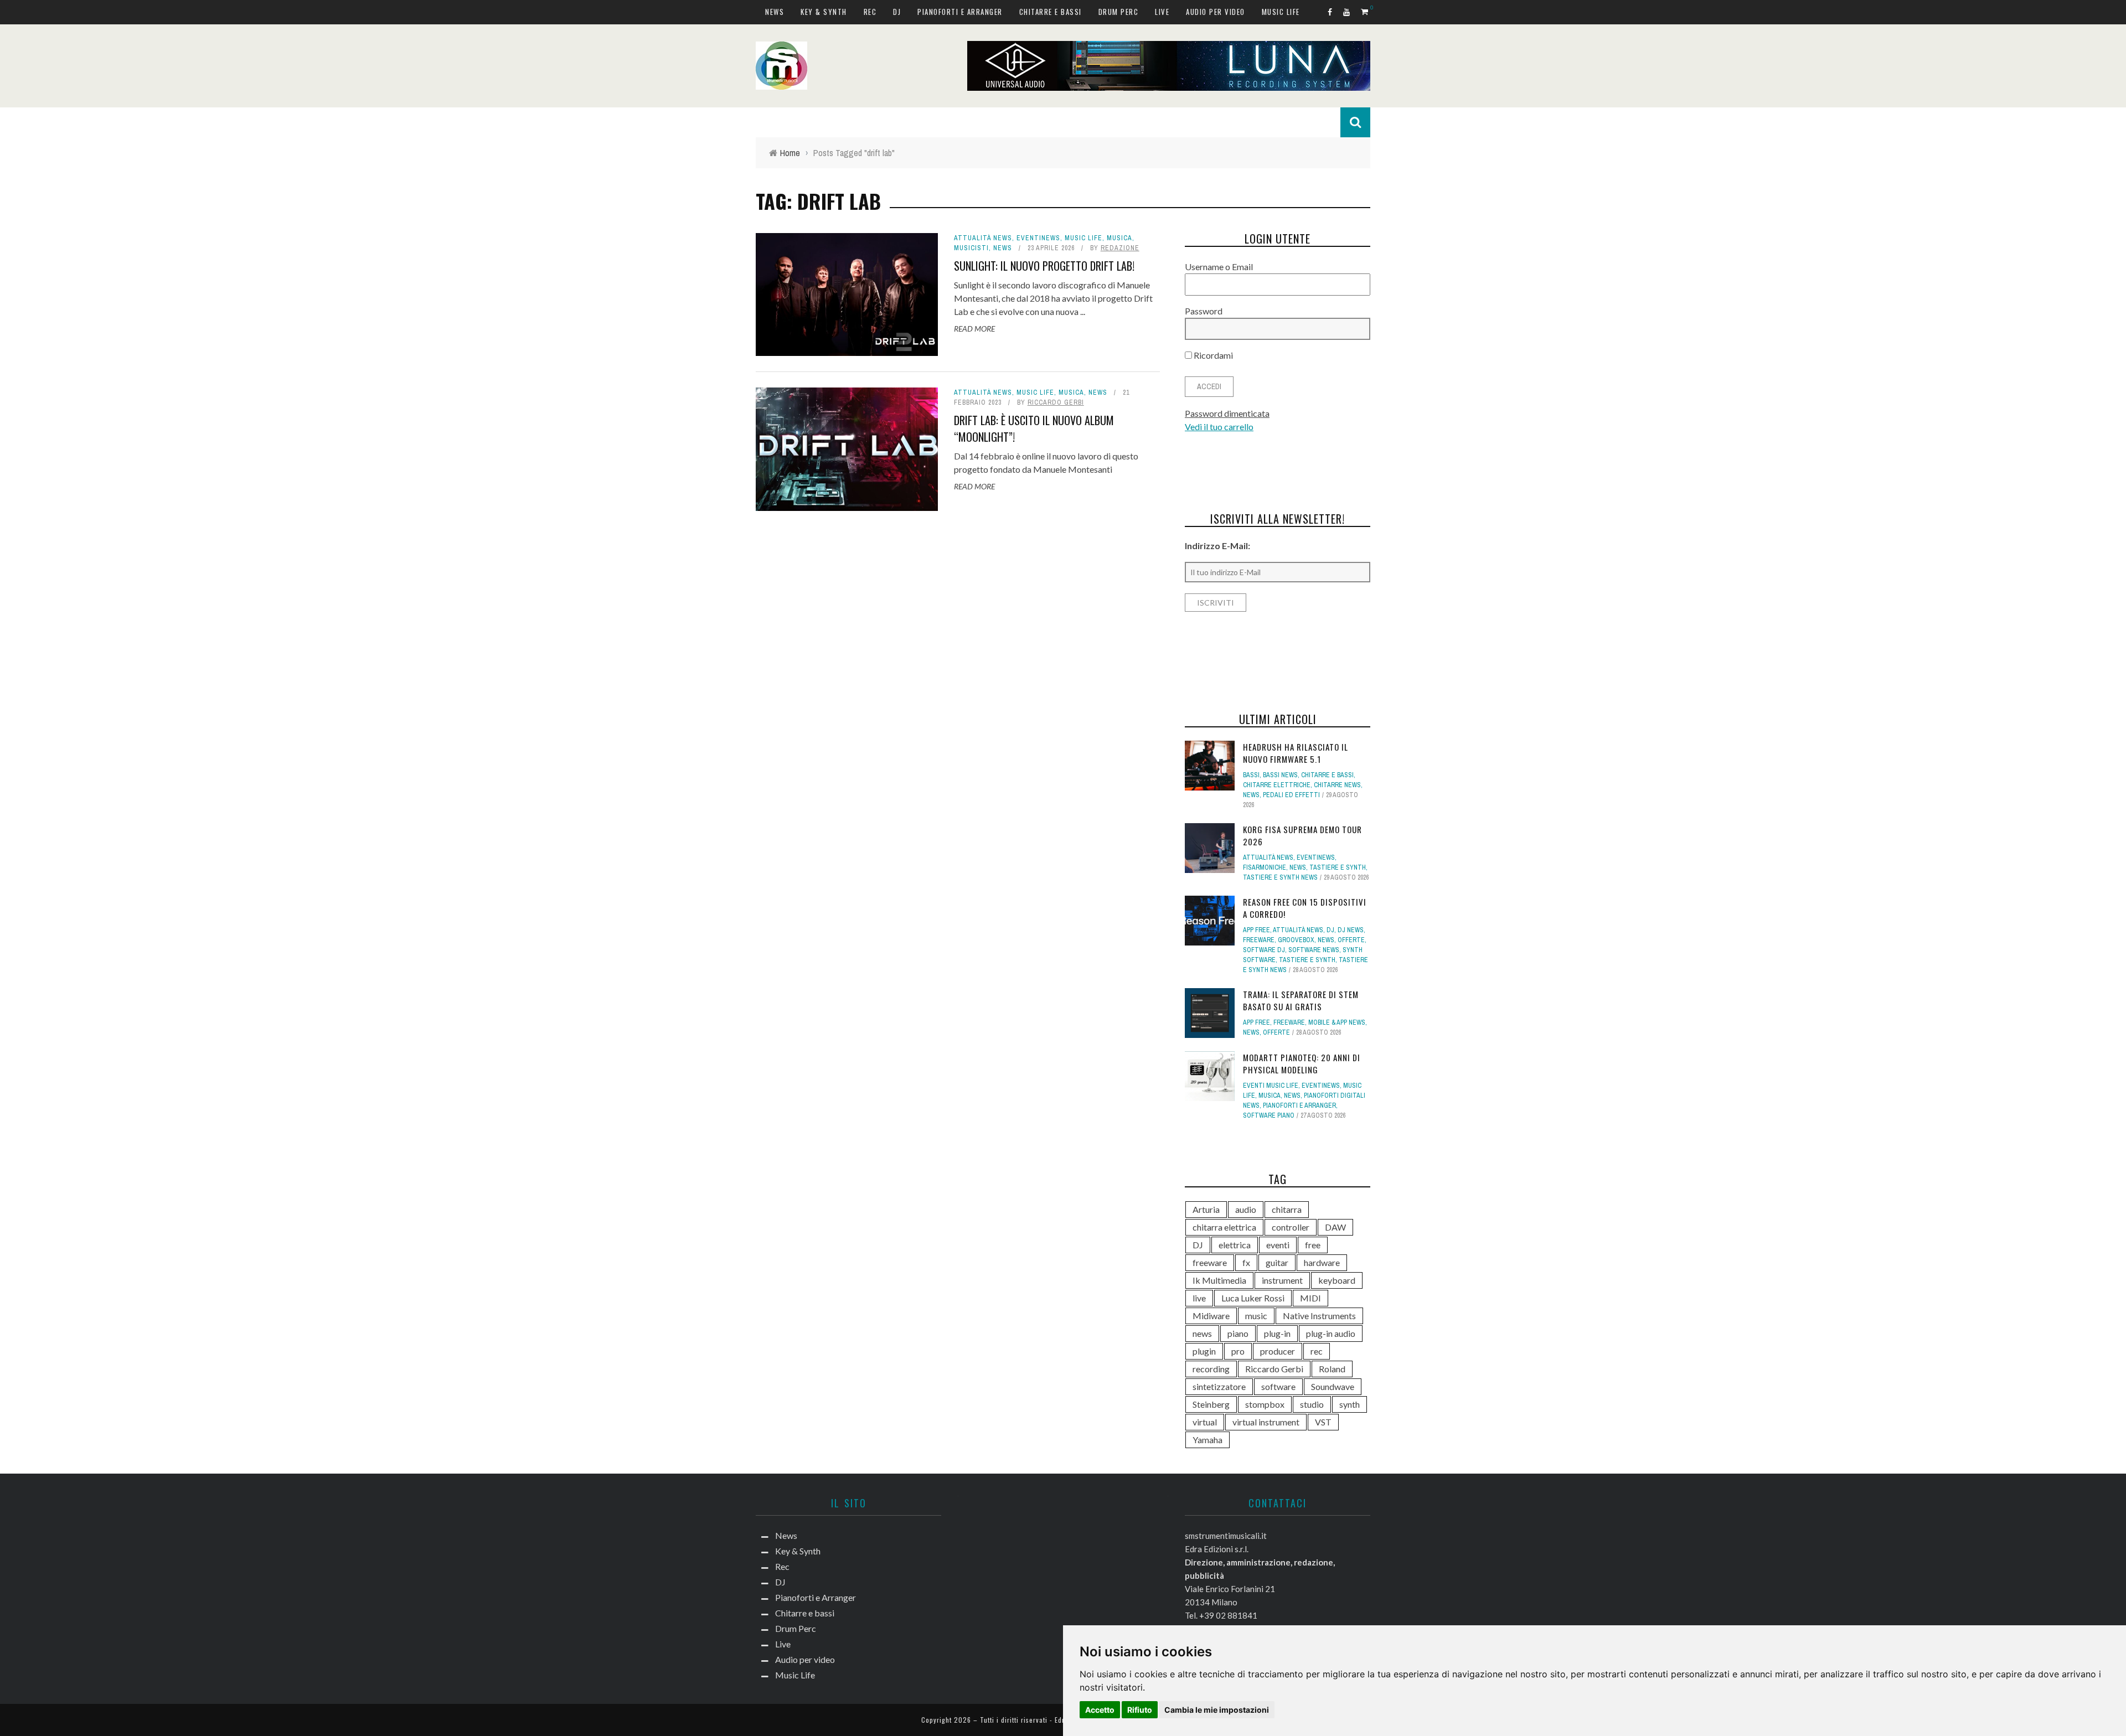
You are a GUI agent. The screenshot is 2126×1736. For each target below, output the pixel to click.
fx (1246, 1262)
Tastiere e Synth (1338, 867)
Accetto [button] (1100, 1710)
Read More (974, 329)
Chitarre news (1337, 785)
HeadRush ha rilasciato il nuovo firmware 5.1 (1296, 753)
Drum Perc (1119, 12)
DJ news (1351, 930)
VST (1323, 1422)
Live (1162, 12)
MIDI (1310, 1298)
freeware (1210, 1262)
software (1278, 1386)
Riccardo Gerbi (1056, 402)
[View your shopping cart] (1366, 11)
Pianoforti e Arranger (960, 12)
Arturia (1206, 1209)
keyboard (1337, 1280)
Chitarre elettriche (1277, 785)
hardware (1322, 1262)
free (1313, 1245)
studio (1312, 1404)
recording (1211, 1369)
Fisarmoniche (1265, 867)
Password (1204, 311)
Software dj (1264, 950)
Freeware (1259, 940)
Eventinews (1038, 238)
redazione (1120, 248)
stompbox (1265, 1404)
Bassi (1251, 775)
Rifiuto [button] (1140, 1710)
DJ (897, 12)
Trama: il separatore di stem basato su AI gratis (1301, 1001)
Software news (1314, 950)
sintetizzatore (1219, 1386)
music (1256, 1316)
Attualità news (983, 238)
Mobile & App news (1337, 1022)
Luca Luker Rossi (1253, 1298)
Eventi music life (1271, 1086)
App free (1256, 930)
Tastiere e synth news (1280, 877)
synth (1350, 1404)
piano (1238, 1333)
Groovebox (1296, 940)
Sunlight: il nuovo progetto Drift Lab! (1044, 266)
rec (1317, 1351)
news (1202, 1333)
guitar (1277, 1262)
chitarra (1287, 1209)
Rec (870, 12)
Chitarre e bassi (1051, 12)
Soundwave (1333, 1386)
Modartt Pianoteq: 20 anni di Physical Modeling (1302, 1064)
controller (1291, 1227)
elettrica (1235, 1245)
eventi (1278, 1245)
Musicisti (971, 248)
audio (1246, 1209)
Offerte (1351, 940)
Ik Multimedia (1219, 1280)
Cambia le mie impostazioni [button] (1217, 1710)
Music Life (1281, 12)
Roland (1332, 1369)
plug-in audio (1331, 1333)
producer (1278, 1351)
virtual (1205, 1422)
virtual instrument (1266, 1422)
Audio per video (1216, 12)
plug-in (1277, 1333)
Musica (1119, 238)
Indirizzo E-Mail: (1217, 546)
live (1199, 1298)
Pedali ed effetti (1291, 795)
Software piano (1269, 1115)
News (775, 12)
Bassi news (1280, 775)
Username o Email (1219, 267)
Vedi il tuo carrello (1219, 427)
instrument (1282, 1280)
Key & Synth (824, 12)
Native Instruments (1319, 1316)
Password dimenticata (1227, 413)
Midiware (1211, 1316)
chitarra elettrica (1224, 1227)
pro (1238, 1351)
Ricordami (1212, 355)
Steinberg (1211, 1404)
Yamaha (1208, 1440)
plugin (1204, 1351)
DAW (1335, 1227)
